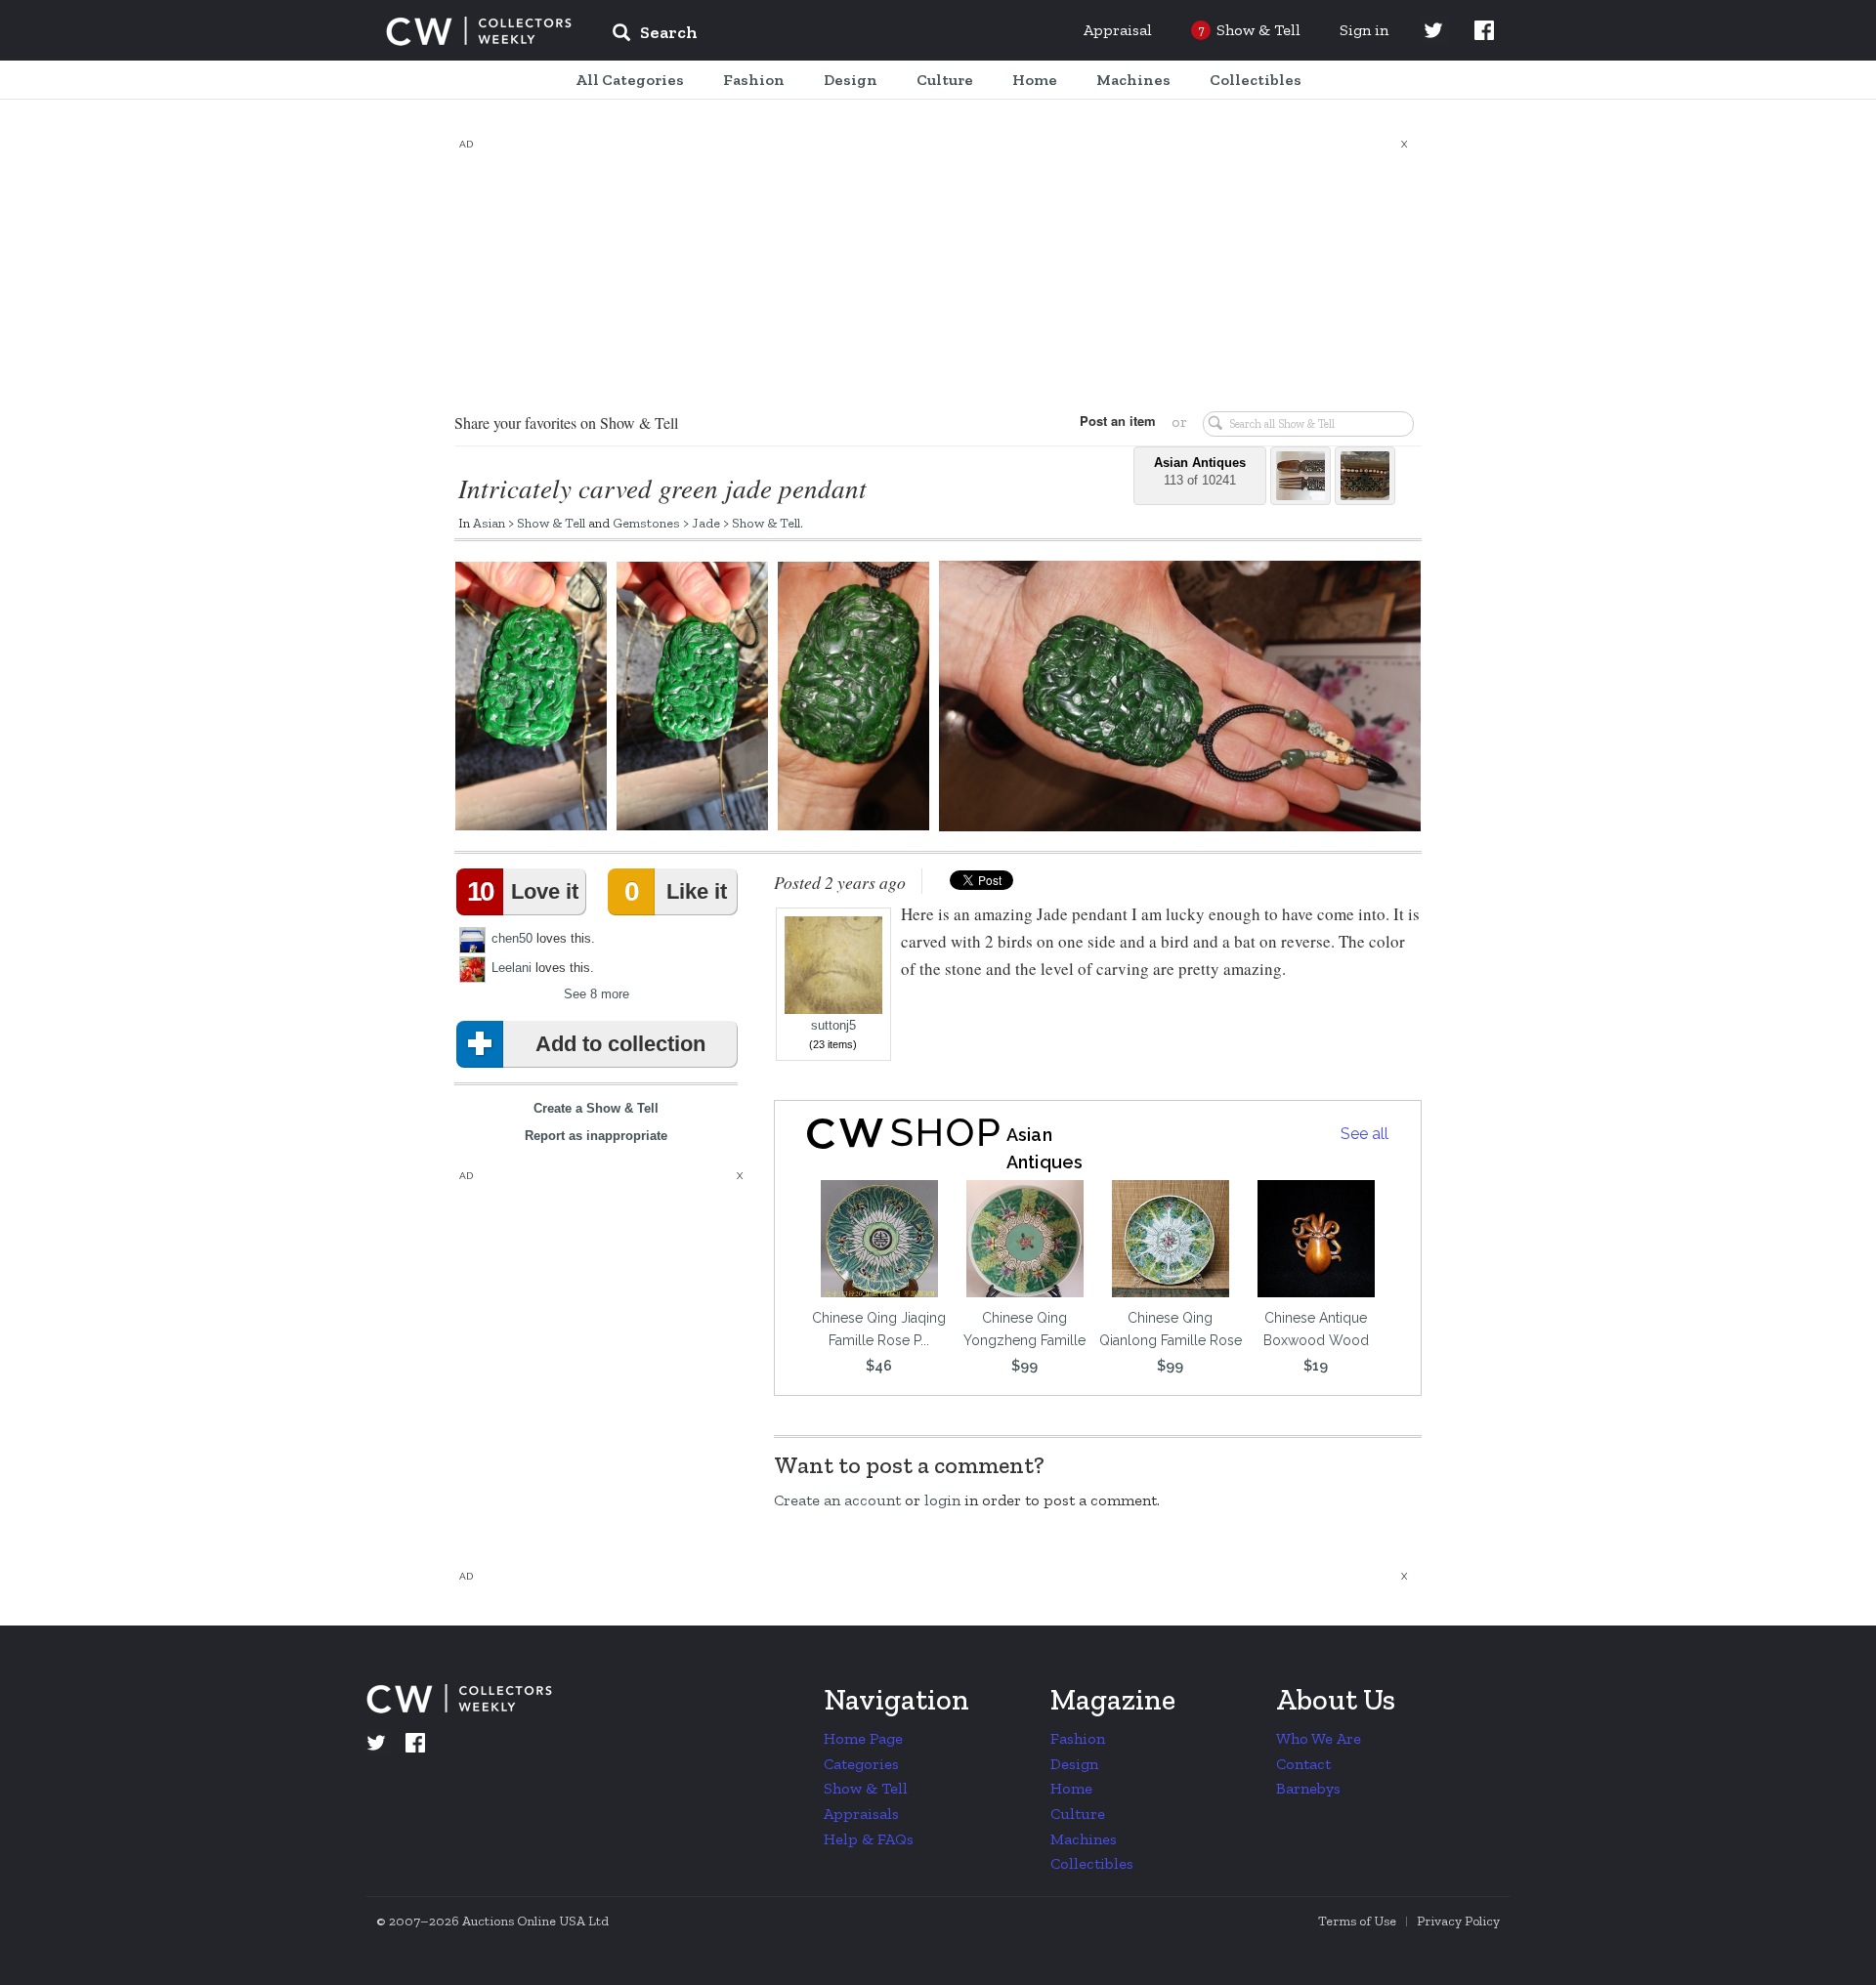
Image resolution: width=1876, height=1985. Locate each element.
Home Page (863, 1738)
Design (1074, 1764)
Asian (489, 523)
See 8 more (597, 994)
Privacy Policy (1458, 1921)
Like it (675, 891)
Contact (1303, 1764)
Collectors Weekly (479, 31)
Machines (1084, 1839)
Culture (1078, 1814)
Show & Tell (551, 523)
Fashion (1078, 1738)
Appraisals (861, 1814)
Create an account (837, 1500)
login (942, 1500)
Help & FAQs (869, 1839)
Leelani (512, 968)
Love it (523, 891)
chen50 (512, 938)
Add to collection (620, 1044)
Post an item (1118, 421)
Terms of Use (1357, 1921)
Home (1071, 1788)
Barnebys (1308, 1788)
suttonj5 (833, 1026)
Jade (706, 523)
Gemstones (646, 523)
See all (1364, 1134)
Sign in (1364, 30)
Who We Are (1319, 1738)
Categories (861, 1764)
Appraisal (1118, 30)
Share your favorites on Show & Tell (566, 422)
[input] (796, 35)
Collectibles (1092, 1863)
